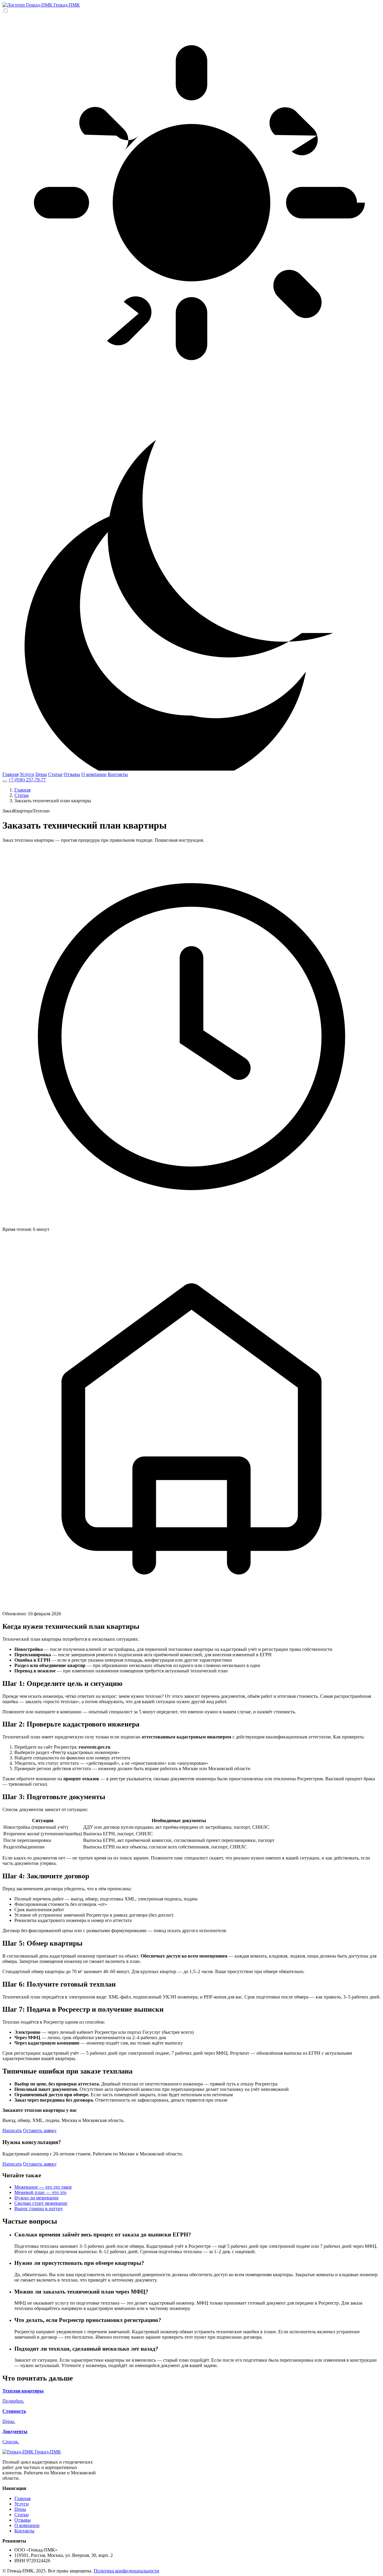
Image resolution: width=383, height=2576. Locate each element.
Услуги (27, 774)
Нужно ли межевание (37, 2198)
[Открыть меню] (5, 781)
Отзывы (72, 774)
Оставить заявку (40, 2130)
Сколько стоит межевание (41, 2203)
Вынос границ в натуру (39, 2208)
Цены (41, 774)
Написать (12, 2130)
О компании (94, 774)
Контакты (118, 774)
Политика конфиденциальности (126, 2571)
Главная (10, 774)
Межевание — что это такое (43, 2187)
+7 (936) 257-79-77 (27, 780)
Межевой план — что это (40, 2192)
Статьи (55, 774)
